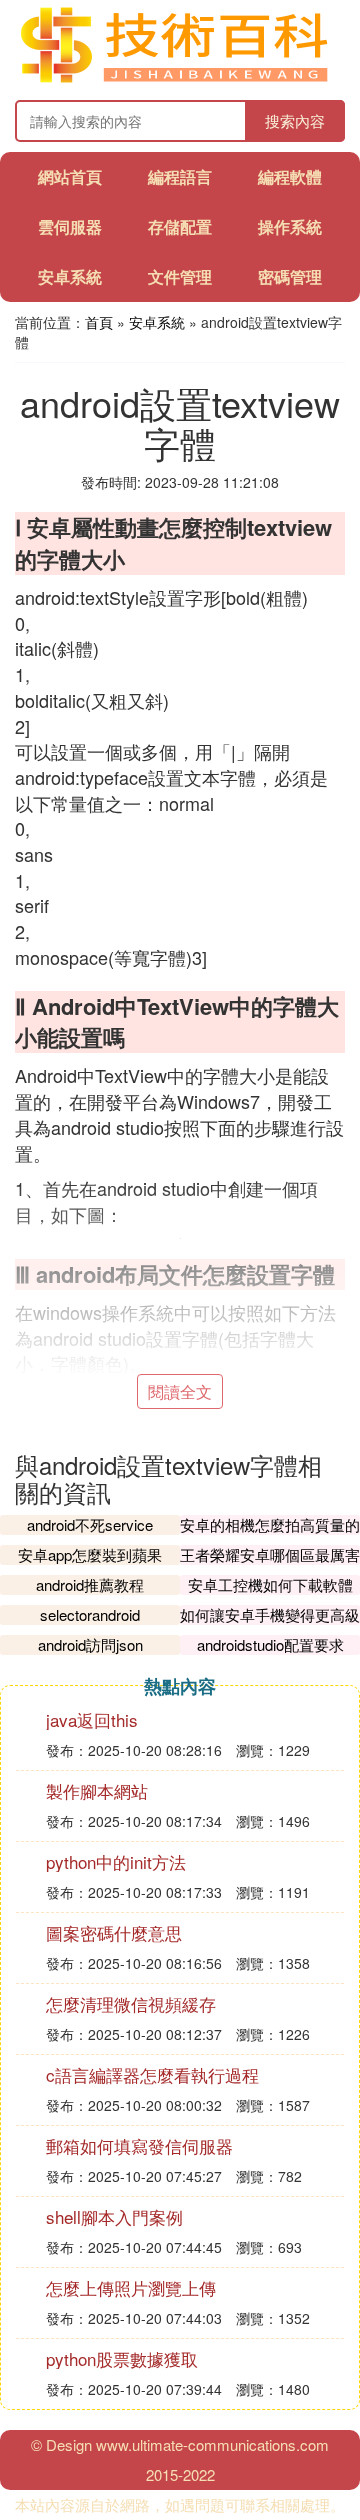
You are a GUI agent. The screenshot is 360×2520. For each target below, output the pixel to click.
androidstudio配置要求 (270, 1644)
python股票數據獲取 (122, 2358)
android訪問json (90, 1644)
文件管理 (180, 276)
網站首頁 (70, 176)
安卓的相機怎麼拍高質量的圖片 (270, 1534)
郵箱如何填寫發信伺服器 (139, 2145)
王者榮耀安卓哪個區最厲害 (270, 1554)
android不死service (90, 1524)
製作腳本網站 (97, 1790)
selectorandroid (90, 1614)
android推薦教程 (90, 1584)
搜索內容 (295, 120)
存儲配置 (180, 226)
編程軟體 (290, 176)
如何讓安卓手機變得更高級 (270, 1614)
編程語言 (180, 176)
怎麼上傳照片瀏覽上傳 (131, 2287)
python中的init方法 (116, 1861)
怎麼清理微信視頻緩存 (131, 2003)
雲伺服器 (70, 226)
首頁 (99, 322)
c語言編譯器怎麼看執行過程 (152, 2074)
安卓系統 (70, 276)
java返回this (92, 1719)
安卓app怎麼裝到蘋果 (90, 1554)
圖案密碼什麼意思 (114, 1932)
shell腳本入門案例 (114, 2216)
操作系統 (290, 226)
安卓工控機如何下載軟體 (270, 1584)
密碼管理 (290, 276)
